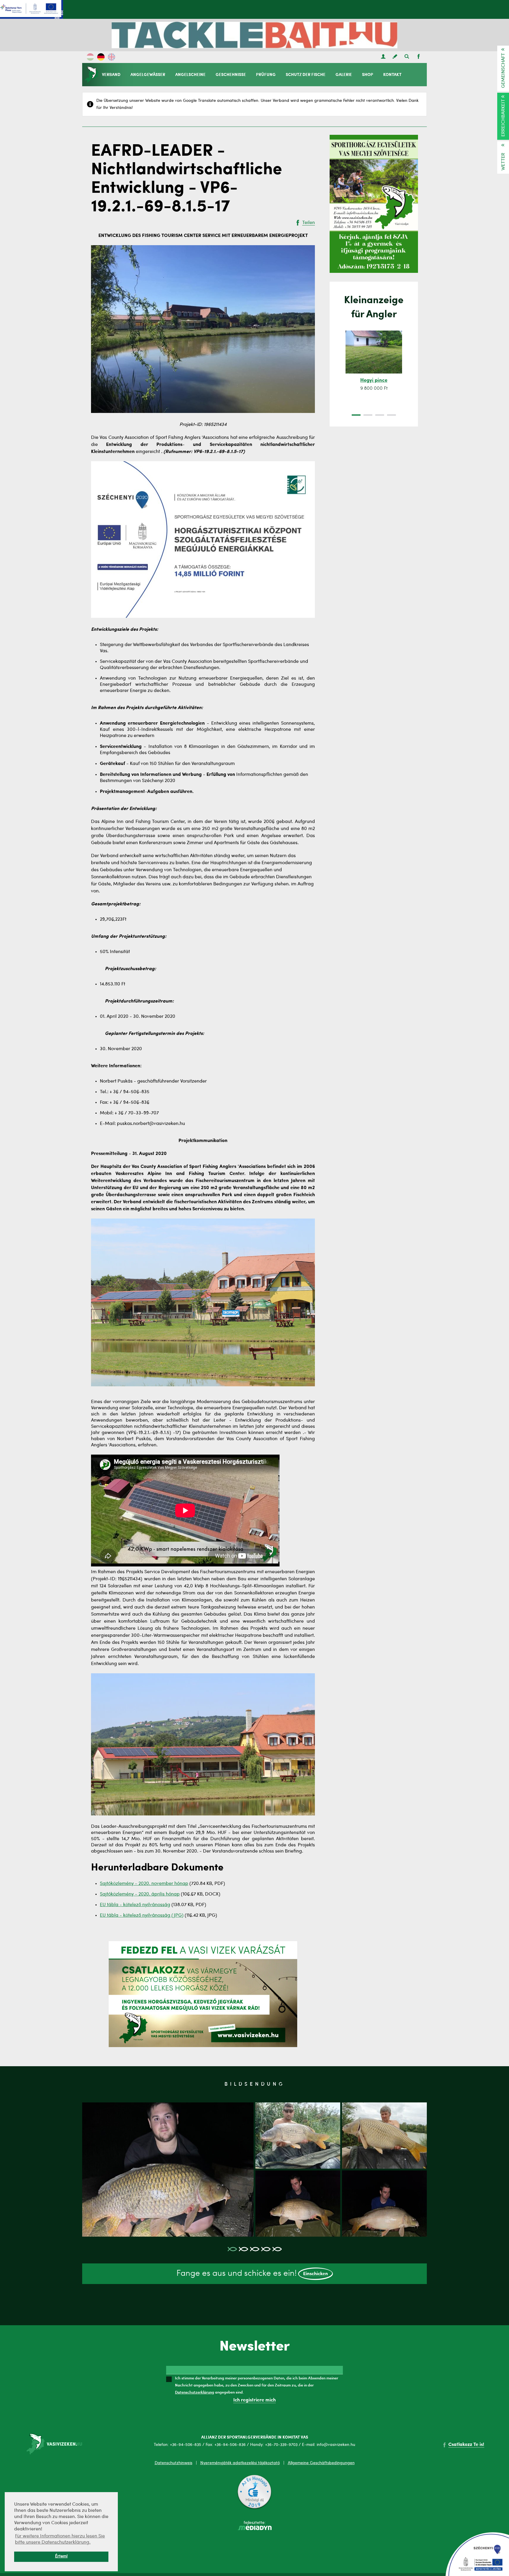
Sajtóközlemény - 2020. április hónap (140, 1894)
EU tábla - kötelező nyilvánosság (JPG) (142, 1916)
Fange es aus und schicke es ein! (252, 2274)
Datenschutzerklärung (195, 2392)
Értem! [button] (61, 2556)
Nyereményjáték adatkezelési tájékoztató (240, 2463)
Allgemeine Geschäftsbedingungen (321, 2463)
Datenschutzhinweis (173, 2463)
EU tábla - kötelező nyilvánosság (135, 1905)
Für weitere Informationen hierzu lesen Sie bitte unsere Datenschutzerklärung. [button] (60, 2539)
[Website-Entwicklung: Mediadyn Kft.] (254, 2529)
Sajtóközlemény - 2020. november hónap (144, 1884)
